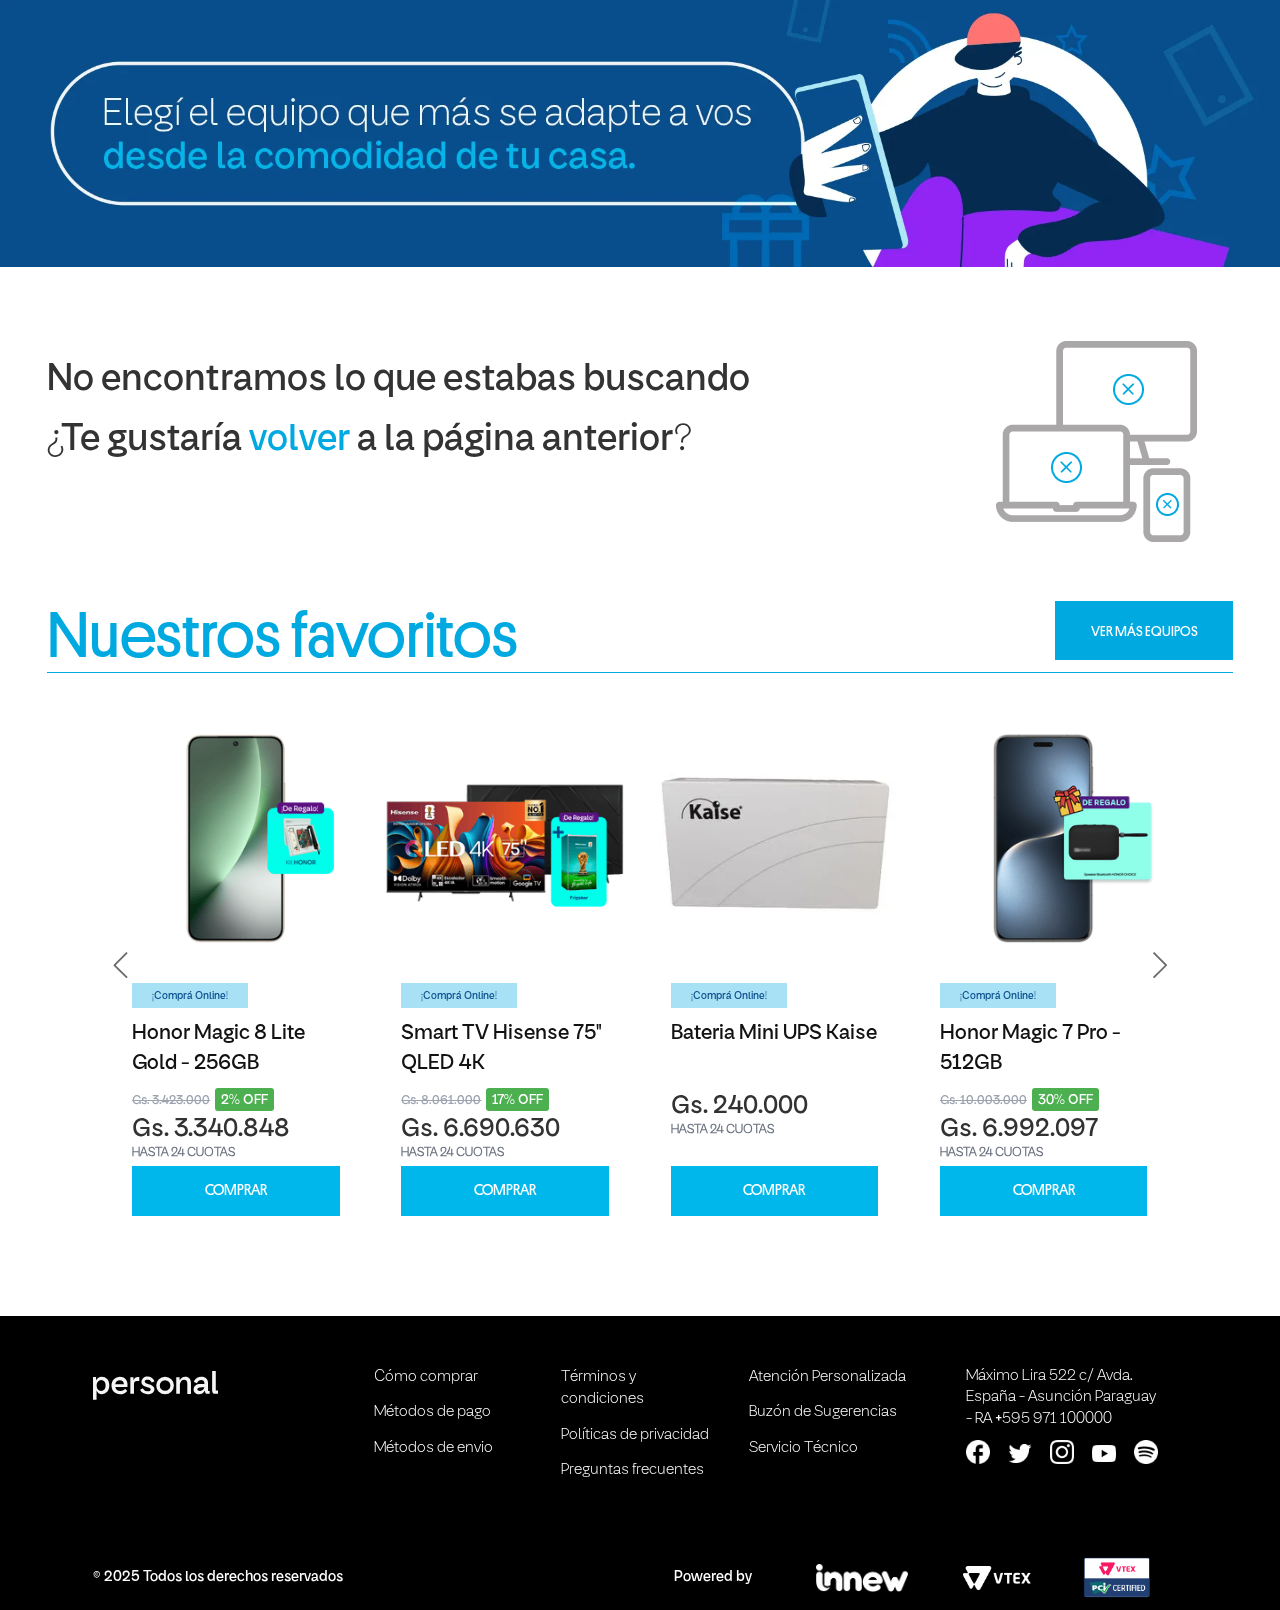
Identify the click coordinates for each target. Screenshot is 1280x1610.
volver (299, 440)
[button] (121, 965)
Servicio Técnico (803, 1448)
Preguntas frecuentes (632, 1470)
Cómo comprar (426, 1377)
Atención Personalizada (827, 1377)
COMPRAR (236, 1190)
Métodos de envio (433, 1448)
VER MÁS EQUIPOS (1144, 631)
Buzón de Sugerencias (823, 1412)
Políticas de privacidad (635, 1435)
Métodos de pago (432, 1412)
